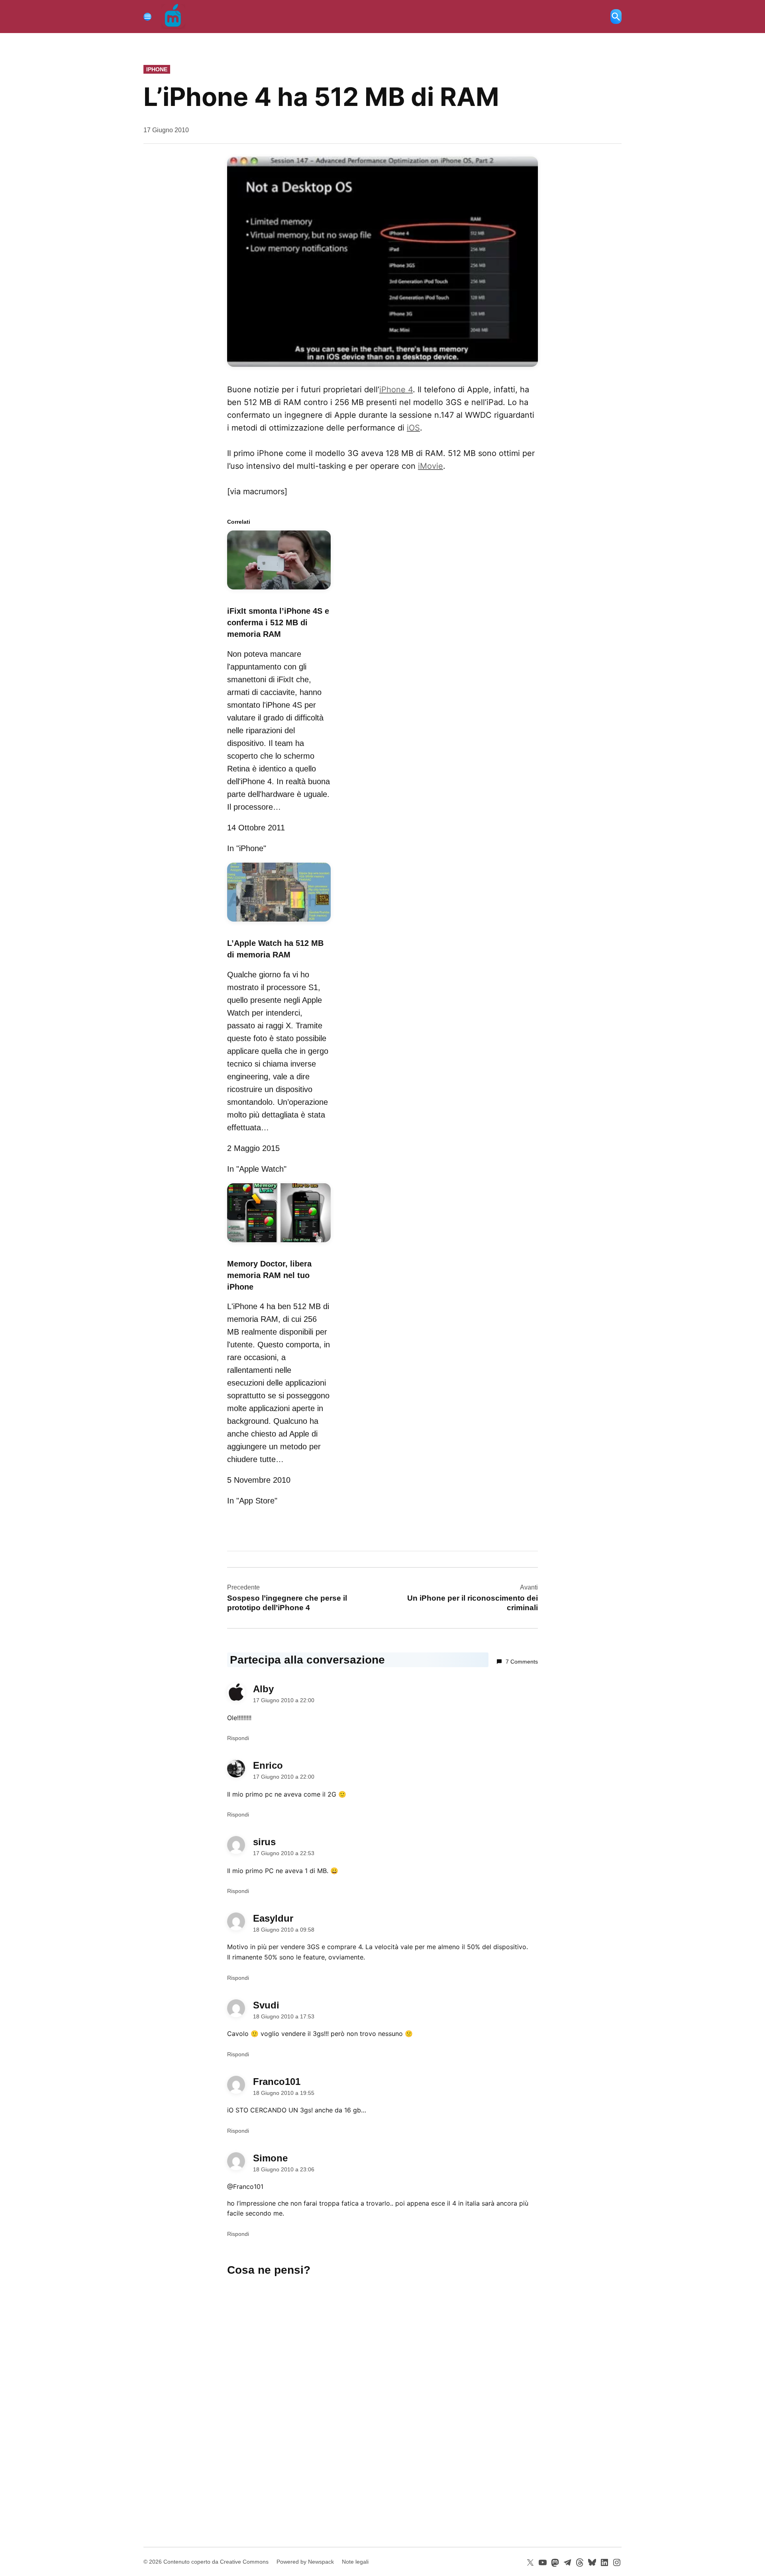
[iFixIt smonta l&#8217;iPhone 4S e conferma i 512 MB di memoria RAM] (279, 591)
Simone (270, 2158)
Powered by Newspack (305, 2562)
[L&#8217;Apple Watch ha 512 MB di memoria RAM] (279, 923)
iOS (413, 428)
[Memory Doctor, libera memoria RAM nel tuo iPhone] (279, 1243)
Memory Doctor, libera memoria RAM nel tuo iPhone (269, 1275)
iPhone (157, 69)
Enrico (268, 1765)
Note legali (355, 2562)
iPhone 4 (396, 390)
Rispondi (238, 1738)
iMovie (431, 466)
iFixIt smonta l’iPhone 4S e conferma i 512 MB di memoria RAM (278, 622)
